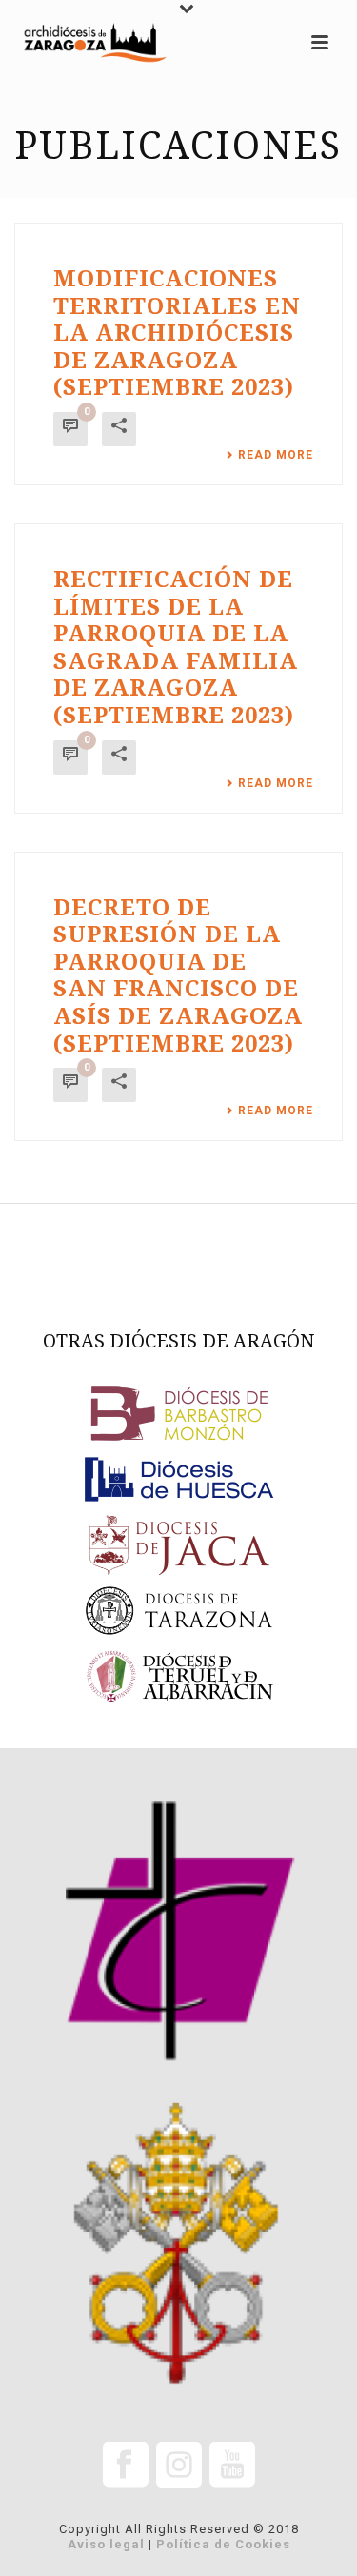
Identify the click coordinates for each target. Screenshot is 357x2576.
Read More (276, 455)
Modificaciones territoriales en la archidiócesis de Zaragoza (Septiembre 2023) (177, 333)
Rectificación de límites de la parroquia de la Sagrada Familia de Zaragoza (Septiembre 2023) (176, 648)
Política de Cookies (223, 2544)
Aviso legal (106, 2544)
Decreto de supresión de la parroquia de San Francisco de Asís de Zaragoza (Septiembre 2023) (178, 976)
